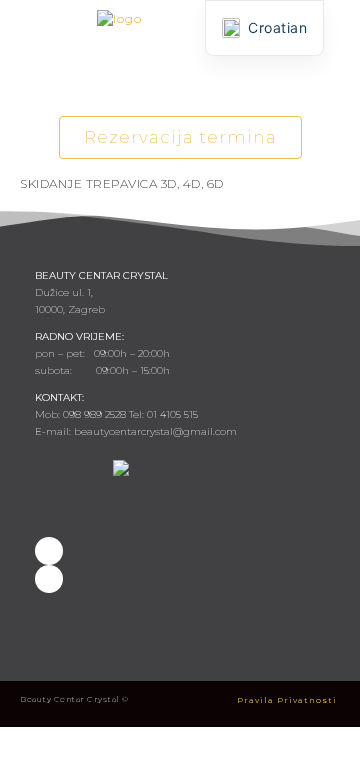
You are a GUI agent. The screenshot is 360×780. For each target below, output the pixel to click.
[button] (180, 83)
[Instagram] (49, 579)
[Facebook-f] (49, 551)
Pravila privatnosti (287, 700)
